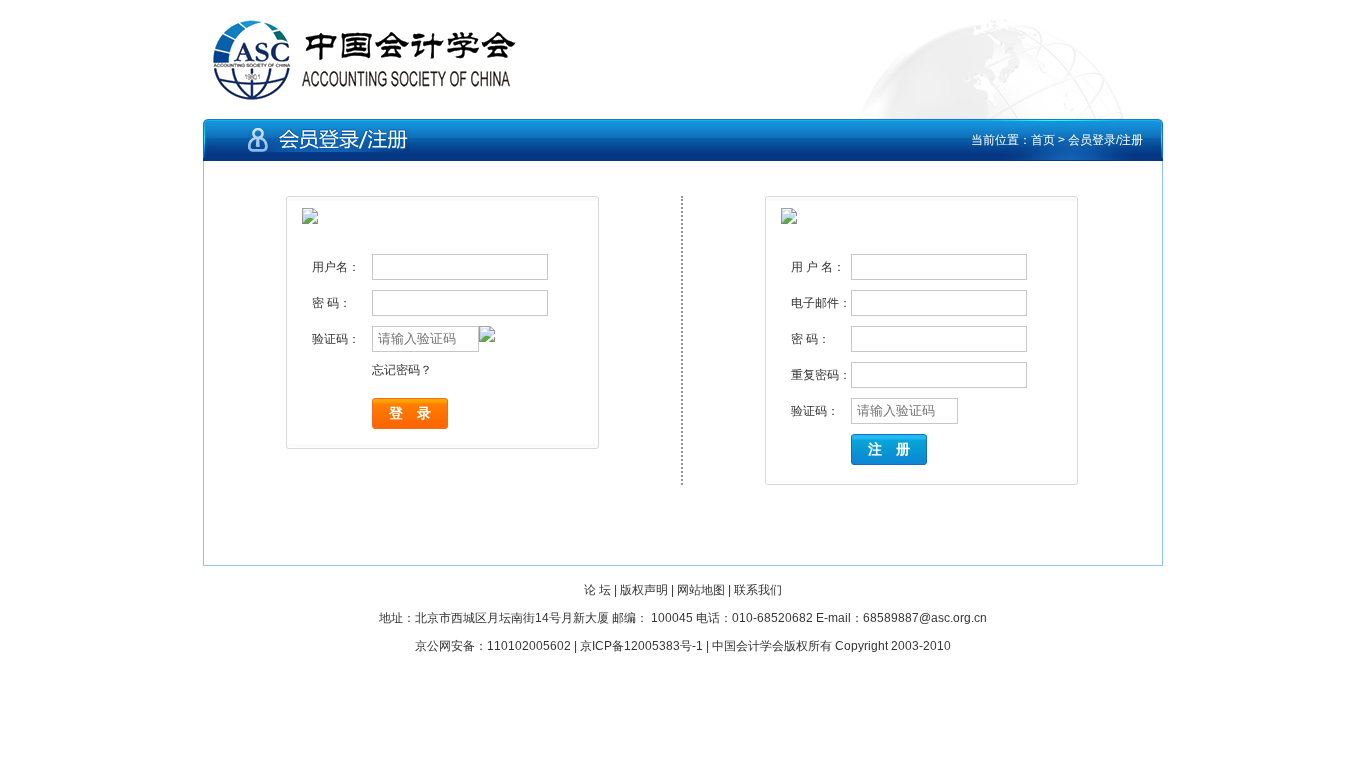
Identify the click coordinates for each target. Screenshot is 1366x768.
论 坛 (597, 590)
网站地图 (701, 590)
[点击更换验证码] (529, 334)
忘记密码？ (402, 370)
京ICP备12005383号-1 (641, 646)
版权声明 (644, 590)
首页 (1043, 140)
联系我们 (758, 590)
